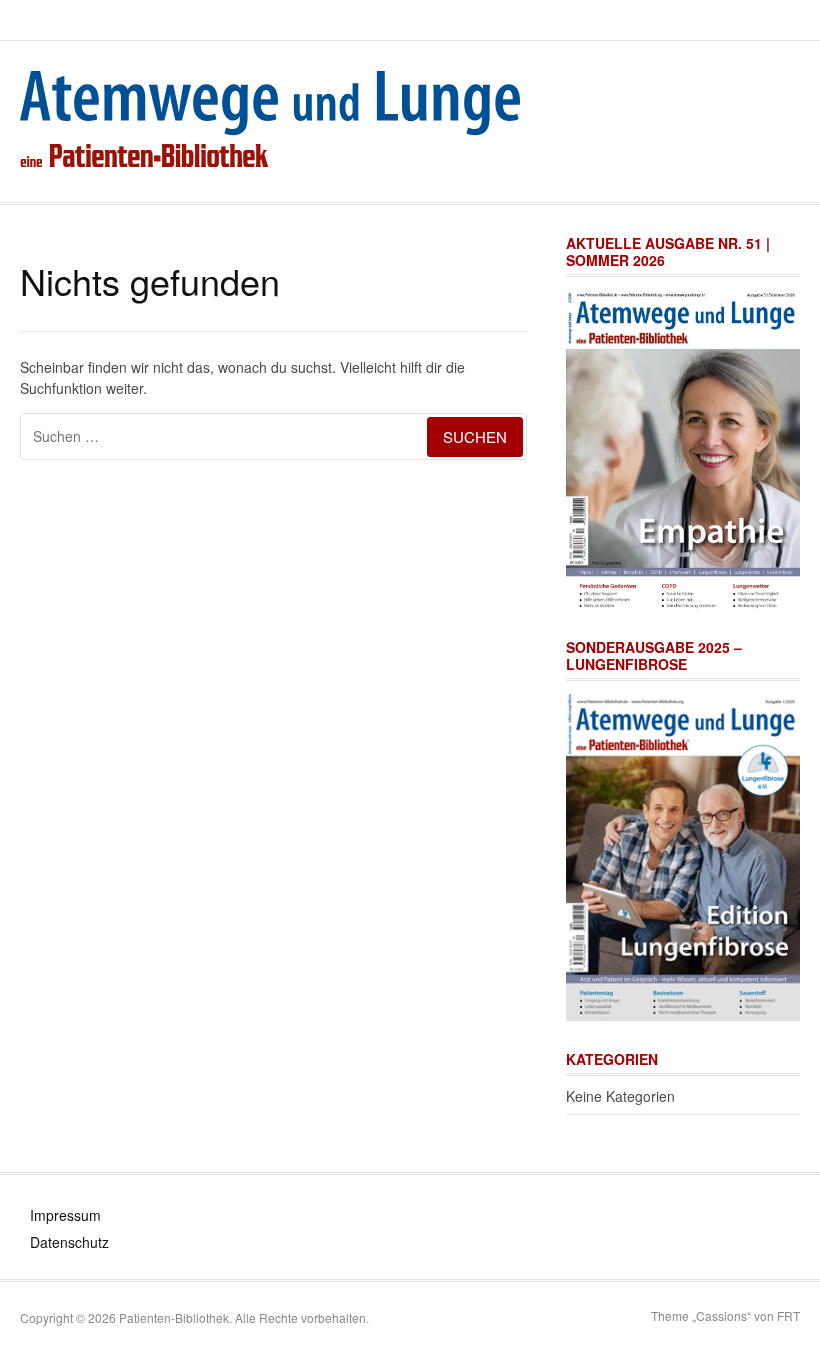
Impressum (65, 1215)
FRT (788, 1315)
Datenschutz (69, 1242)
